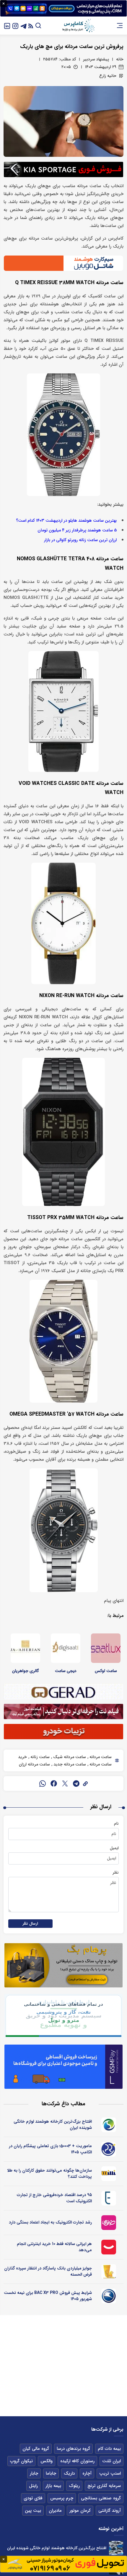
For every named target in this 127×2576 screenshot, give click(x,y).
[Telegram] (24, 25)
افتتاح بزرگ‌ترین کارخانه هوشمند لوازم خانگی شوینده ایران (53, 2125)
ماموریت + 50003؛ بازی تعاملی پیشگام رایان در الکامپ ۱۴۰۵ (50, 2149)
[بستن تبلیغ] (4, 4)
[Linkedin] (7, 25)
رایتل (33, 2486)
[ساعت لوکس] (106, 1648)
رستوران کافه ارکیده (77, 2461)
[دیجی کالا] (109, 2247)
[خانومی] (109, 2223)
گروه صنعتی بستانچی (101, 2498)
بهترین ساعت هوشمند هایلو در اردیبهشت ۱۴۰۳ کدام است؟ (66, 521)
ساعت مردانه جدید (69, 1764)
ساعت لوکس (106, 1671)
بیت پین (33, 2511)
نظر (116, 1872)
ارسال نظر (30, 1924)
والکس (47, 2461)
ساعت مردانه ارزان (34, 1764)
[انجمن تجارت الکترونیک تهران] (109, 2198)
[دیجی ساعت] (66, 1648)
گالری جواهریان (26, 1671)
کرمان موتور (80, 2511)
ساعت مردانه (100, 1757)
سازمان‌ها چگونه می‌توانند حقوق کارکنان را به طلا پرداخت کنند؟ (49, 2174)
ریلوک (74, 2486)
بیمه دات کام (109, 2449)
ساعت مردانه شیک (69, 1757)
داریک (69, 2473)
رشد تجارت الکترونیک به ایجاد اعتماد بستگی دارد (50, 2222)
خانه (120, 59)
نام (116, 1824)
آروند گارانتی (110, 2511)
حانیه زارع (108, 76)
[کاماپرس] (78, 26)
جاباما (51, 2473)
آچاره (87, 2473)
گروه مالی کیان (36, 2449)
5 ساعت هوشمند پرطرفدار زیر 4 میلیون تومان (77, 530)
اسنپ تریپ (110, 2473)
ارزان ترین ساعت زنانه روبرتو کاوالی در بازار (80, 540)
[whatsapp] (43, 1783)
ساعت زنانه (39, 1757)
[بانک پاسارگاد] (109, 2272)
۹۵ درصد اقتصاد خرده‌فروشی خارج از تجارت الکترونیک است (54, 2198)
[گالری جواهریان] (25, 1648)
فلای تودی (33, 2498)
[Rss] (31, 25)
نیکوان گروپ (21, 2461)
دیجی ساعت (66, 1671)
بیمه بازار (53, 2486)
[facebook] (54, 1783)
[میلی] (109, 2174)
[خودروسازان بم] (109, 2296)
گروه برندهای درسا (73, 2449)
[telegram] (76, 1783)
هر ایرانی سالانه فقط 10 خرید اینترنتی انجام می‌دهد (54, 2247)
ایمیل (114, 1848)
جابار (34, 2473)
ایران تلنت (111, 2461)
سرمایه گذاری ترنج (104, 2486)
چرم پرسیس (62, 2498)
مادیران (55, 2511)
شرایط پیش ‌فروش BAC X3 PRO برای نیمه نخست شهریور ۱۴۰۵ (48, 2296)
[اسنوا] (109, 2125)
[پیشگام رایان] (109, 2149)
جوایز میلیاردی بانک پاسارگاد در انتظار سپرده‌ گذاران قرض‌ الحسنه (48, 2271)
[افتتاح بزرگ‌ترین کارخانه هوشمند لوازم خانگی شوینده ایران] (116, 2548)
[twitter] (65, 1783)
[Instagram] (15, 25)
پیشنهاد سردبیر (96, 59)
